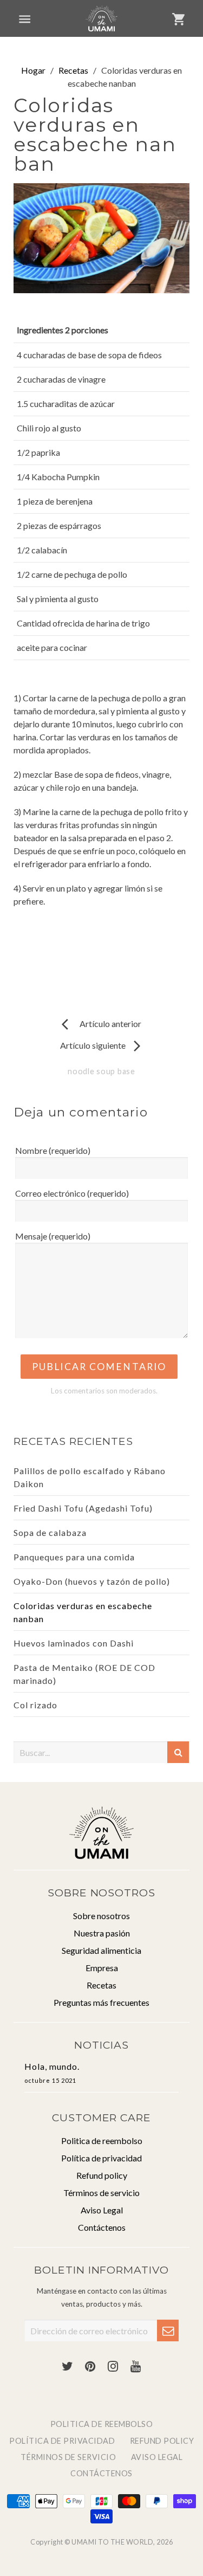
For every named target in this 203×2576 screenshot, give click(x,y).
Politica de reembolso (102, 2141)
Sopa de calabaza (50, 1532)
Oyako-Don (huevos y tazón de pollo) (92, 1581)
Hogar (33, 70)
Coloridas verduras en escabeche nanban (83, 1612)
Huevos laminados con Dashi (74, 1643)
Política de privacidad (101, 2158)
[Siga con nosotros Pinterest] (90, 2367)
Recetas (73, 70)
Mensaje (53, 1236)
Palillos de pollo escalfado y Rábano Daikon (90, 1477)
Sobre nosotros (101, 1916)
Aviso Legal (102, 2210)
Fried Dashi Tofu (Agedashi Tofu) (83, 1508)
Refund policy (102, 2175)
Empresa (102, 1968)
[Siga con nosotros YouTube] (136, 2367)
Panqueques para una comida (74, 1557)
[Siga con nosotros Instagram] (113, 2367)
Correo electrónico (72, 1193)
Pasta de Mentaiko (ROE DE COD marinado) (84, 1674)
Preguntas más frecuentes (101, 2002)
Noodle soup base (101, 1071)
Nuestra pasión (102, 1933)
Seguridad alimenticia (101, 1950)
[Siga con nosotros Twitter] (68, 2367)
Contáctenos (102, 2227)
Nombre (53, 1150)
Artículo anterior (101, 1024)
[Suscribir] (168, 2330)
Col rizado (35, 1705)
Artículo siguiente (102, 1045)
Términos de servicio (101, 2193)
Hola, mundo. (52, 2073)
